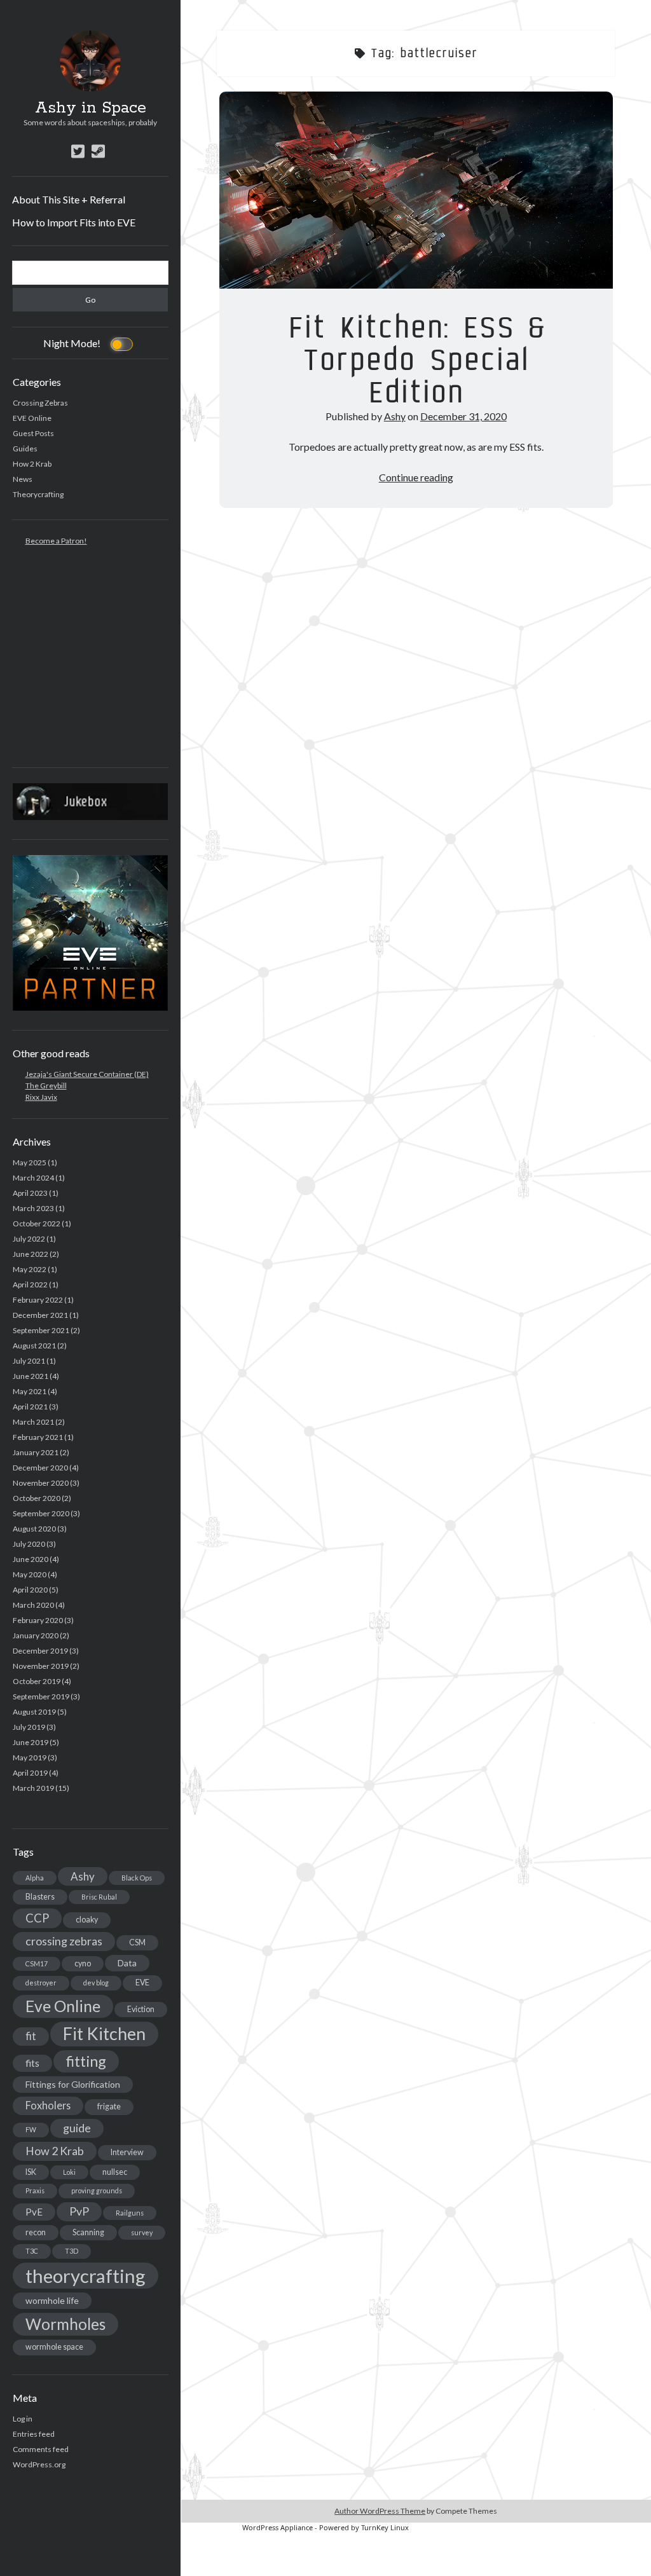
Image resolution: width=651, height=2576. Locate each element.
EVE (142, 1983)
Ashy (83, 1876)
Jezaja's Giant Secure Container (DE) (87, 1074)
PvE (34, 2212)
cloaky (87, 1920)
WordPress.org (39, 2464)
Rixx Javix (41, 1097)
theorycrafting (86, 2276)
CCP (37, 1918)
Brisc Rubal (99, 1897)
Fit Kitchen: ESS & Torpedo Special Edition (416, 190)
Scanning (88, 2232)
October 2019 (37, 1681)
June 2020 (31, 1559)
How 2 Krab (32, 464)
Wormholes (65, 2324)
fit (31, 2036)
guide (77, 2128)
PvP (79, 2211)
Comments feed (41, 2449)
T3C (32, 2251)
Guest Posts (33, 433)
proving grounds (97, 2190)
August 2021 (34, 1346)
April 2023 (30, 1193)
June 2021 (31, 1376)
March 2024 (33, 1178)
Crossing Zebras (40, 403)
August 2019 (34, 1712)
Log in (23, 2419)
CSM (137, 1942)
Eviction (141, 2009)
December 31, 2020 (463, 416)
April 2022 (30, 1285)
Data (127, 1963)
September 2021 (41, 1330)
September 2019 (41, 1696)
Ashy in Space (91, 108)
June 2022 (31, 1254)
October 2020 (37, 1498)
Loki (69, 2172)
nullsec (115, 2172)
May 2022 (30, 1269)
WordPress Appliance (278, 2527)
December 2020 (40, 1468)
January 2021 (36, 1452)
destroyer (41, 1983)
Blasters (40, 1897)
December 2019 (40, 1651)
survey (142, 2232)
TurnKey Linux (385, 2527)
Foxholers (48, 2105)
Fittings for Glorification (73, 2084)
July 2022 (29, 1239)
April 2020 (30, 1590)
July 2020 (29, 1544)
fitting (86, 2061)
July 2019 (29, 1727)
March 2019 (33, 1788)
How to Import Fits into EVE (74, 222)
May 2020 (30, 1574)
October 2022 (37, 1223)
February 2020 (38, 1620)
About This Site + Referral (69, 199)
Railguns (130, 2213)
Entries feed (34, 2434)
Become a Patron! (56, 541)
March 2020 (33, 1605)
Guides (25, 449)
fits (32, 2063)
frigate (109, 2107)
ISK (31, 2172)
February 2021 (38, 1437)
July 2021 (29, 1361)
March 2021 (33, 1422)
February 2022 (38, 1300)
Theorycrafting (38, 494)
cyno (83, 1963)
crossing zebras (64, 1941)
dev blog (96, 1983)
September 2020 (41, 1513)
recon (36, 2232)
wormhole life (52, 2300)
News (23, 479)
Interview (127, 2152)
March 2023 (33, 1208)
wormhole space (54, 2347)
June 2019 (31, 1742)
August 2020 (34, 1529)
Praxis (35, 2190)
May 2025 (30, 1162)
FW (31, 2129)
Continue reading (416, 477)
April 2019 (30, 1773)
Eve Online (63, 2006)
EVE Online (32, 418)
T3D (72, 2251)
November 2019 (41, 1666)
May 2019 (30, 1757)
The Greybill (46, 1086)
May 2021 (30, 1391)
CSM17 (37, 1963)
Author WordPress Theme (380, 2511)
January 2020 (36, 1635)
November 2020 (41, 1483)
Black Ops (137, 1878)
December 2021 (40, 1315)
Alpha (35, 1878)
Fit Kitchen (104, 2034)
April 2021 (30, 1407)
